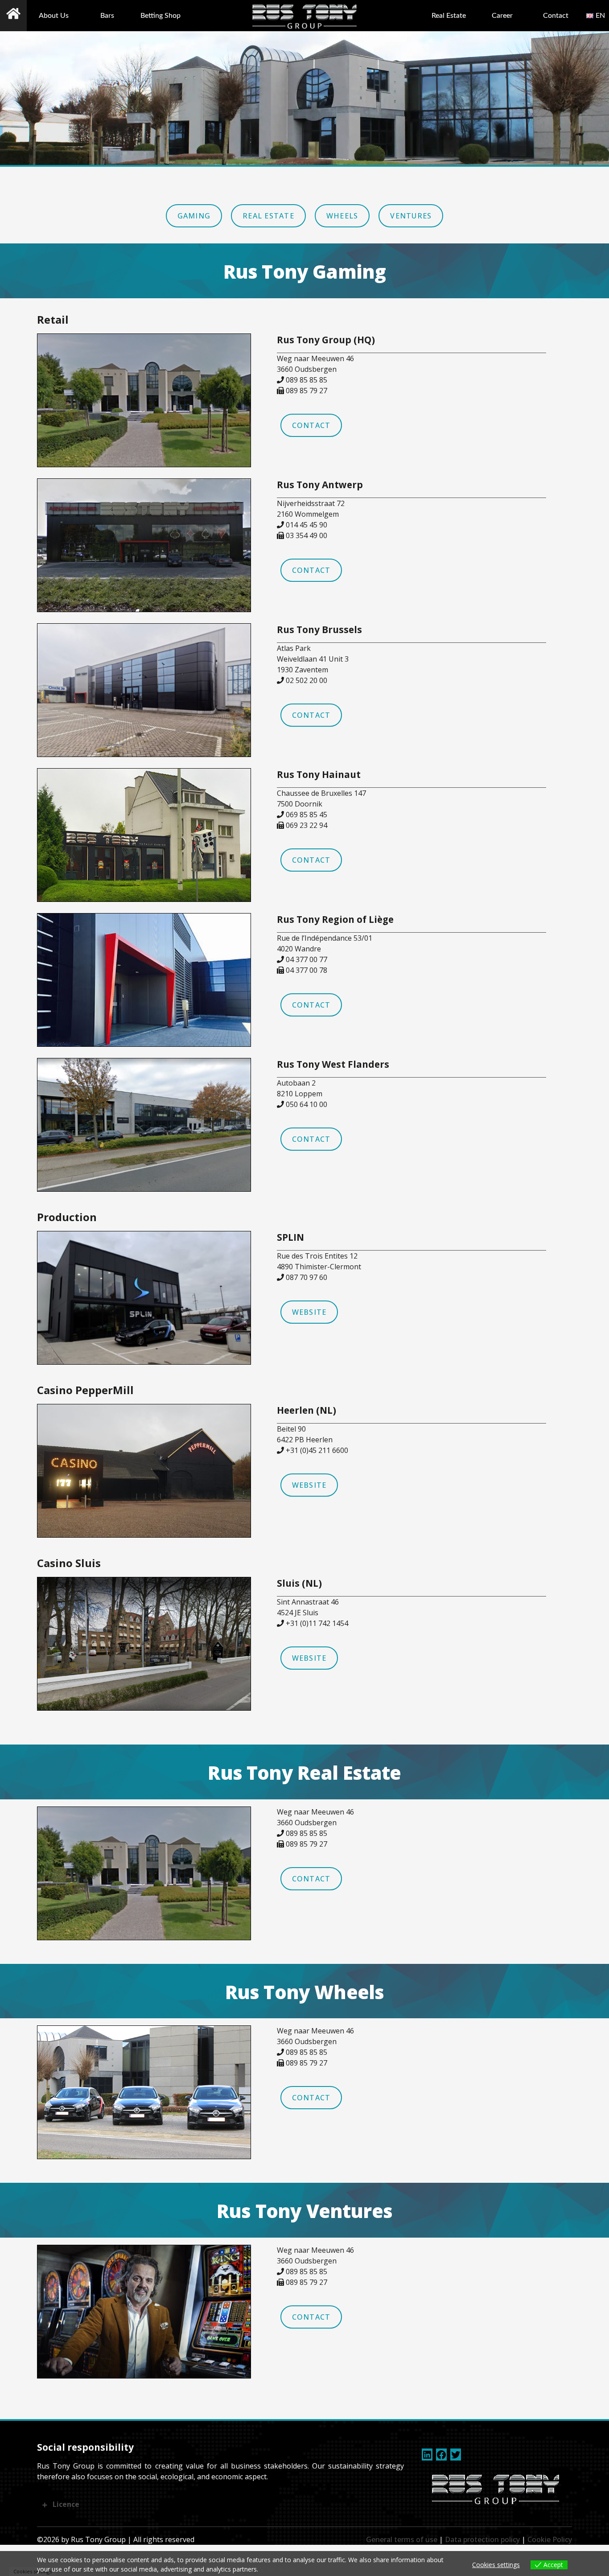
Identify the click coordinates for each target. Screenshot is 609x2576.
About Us (54, 16)
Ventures (411, 216)
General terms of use (402, 2539)
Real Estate (449, 16)
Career (502, 16)
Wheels (342, 216)
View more (278, 2569)
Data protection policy (482, 2539)
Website (309, 1312)
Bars (107, 16)
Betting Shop (160, 16)
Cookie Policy (550, 2539)
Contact (556, 16)
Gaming (194, 216)
